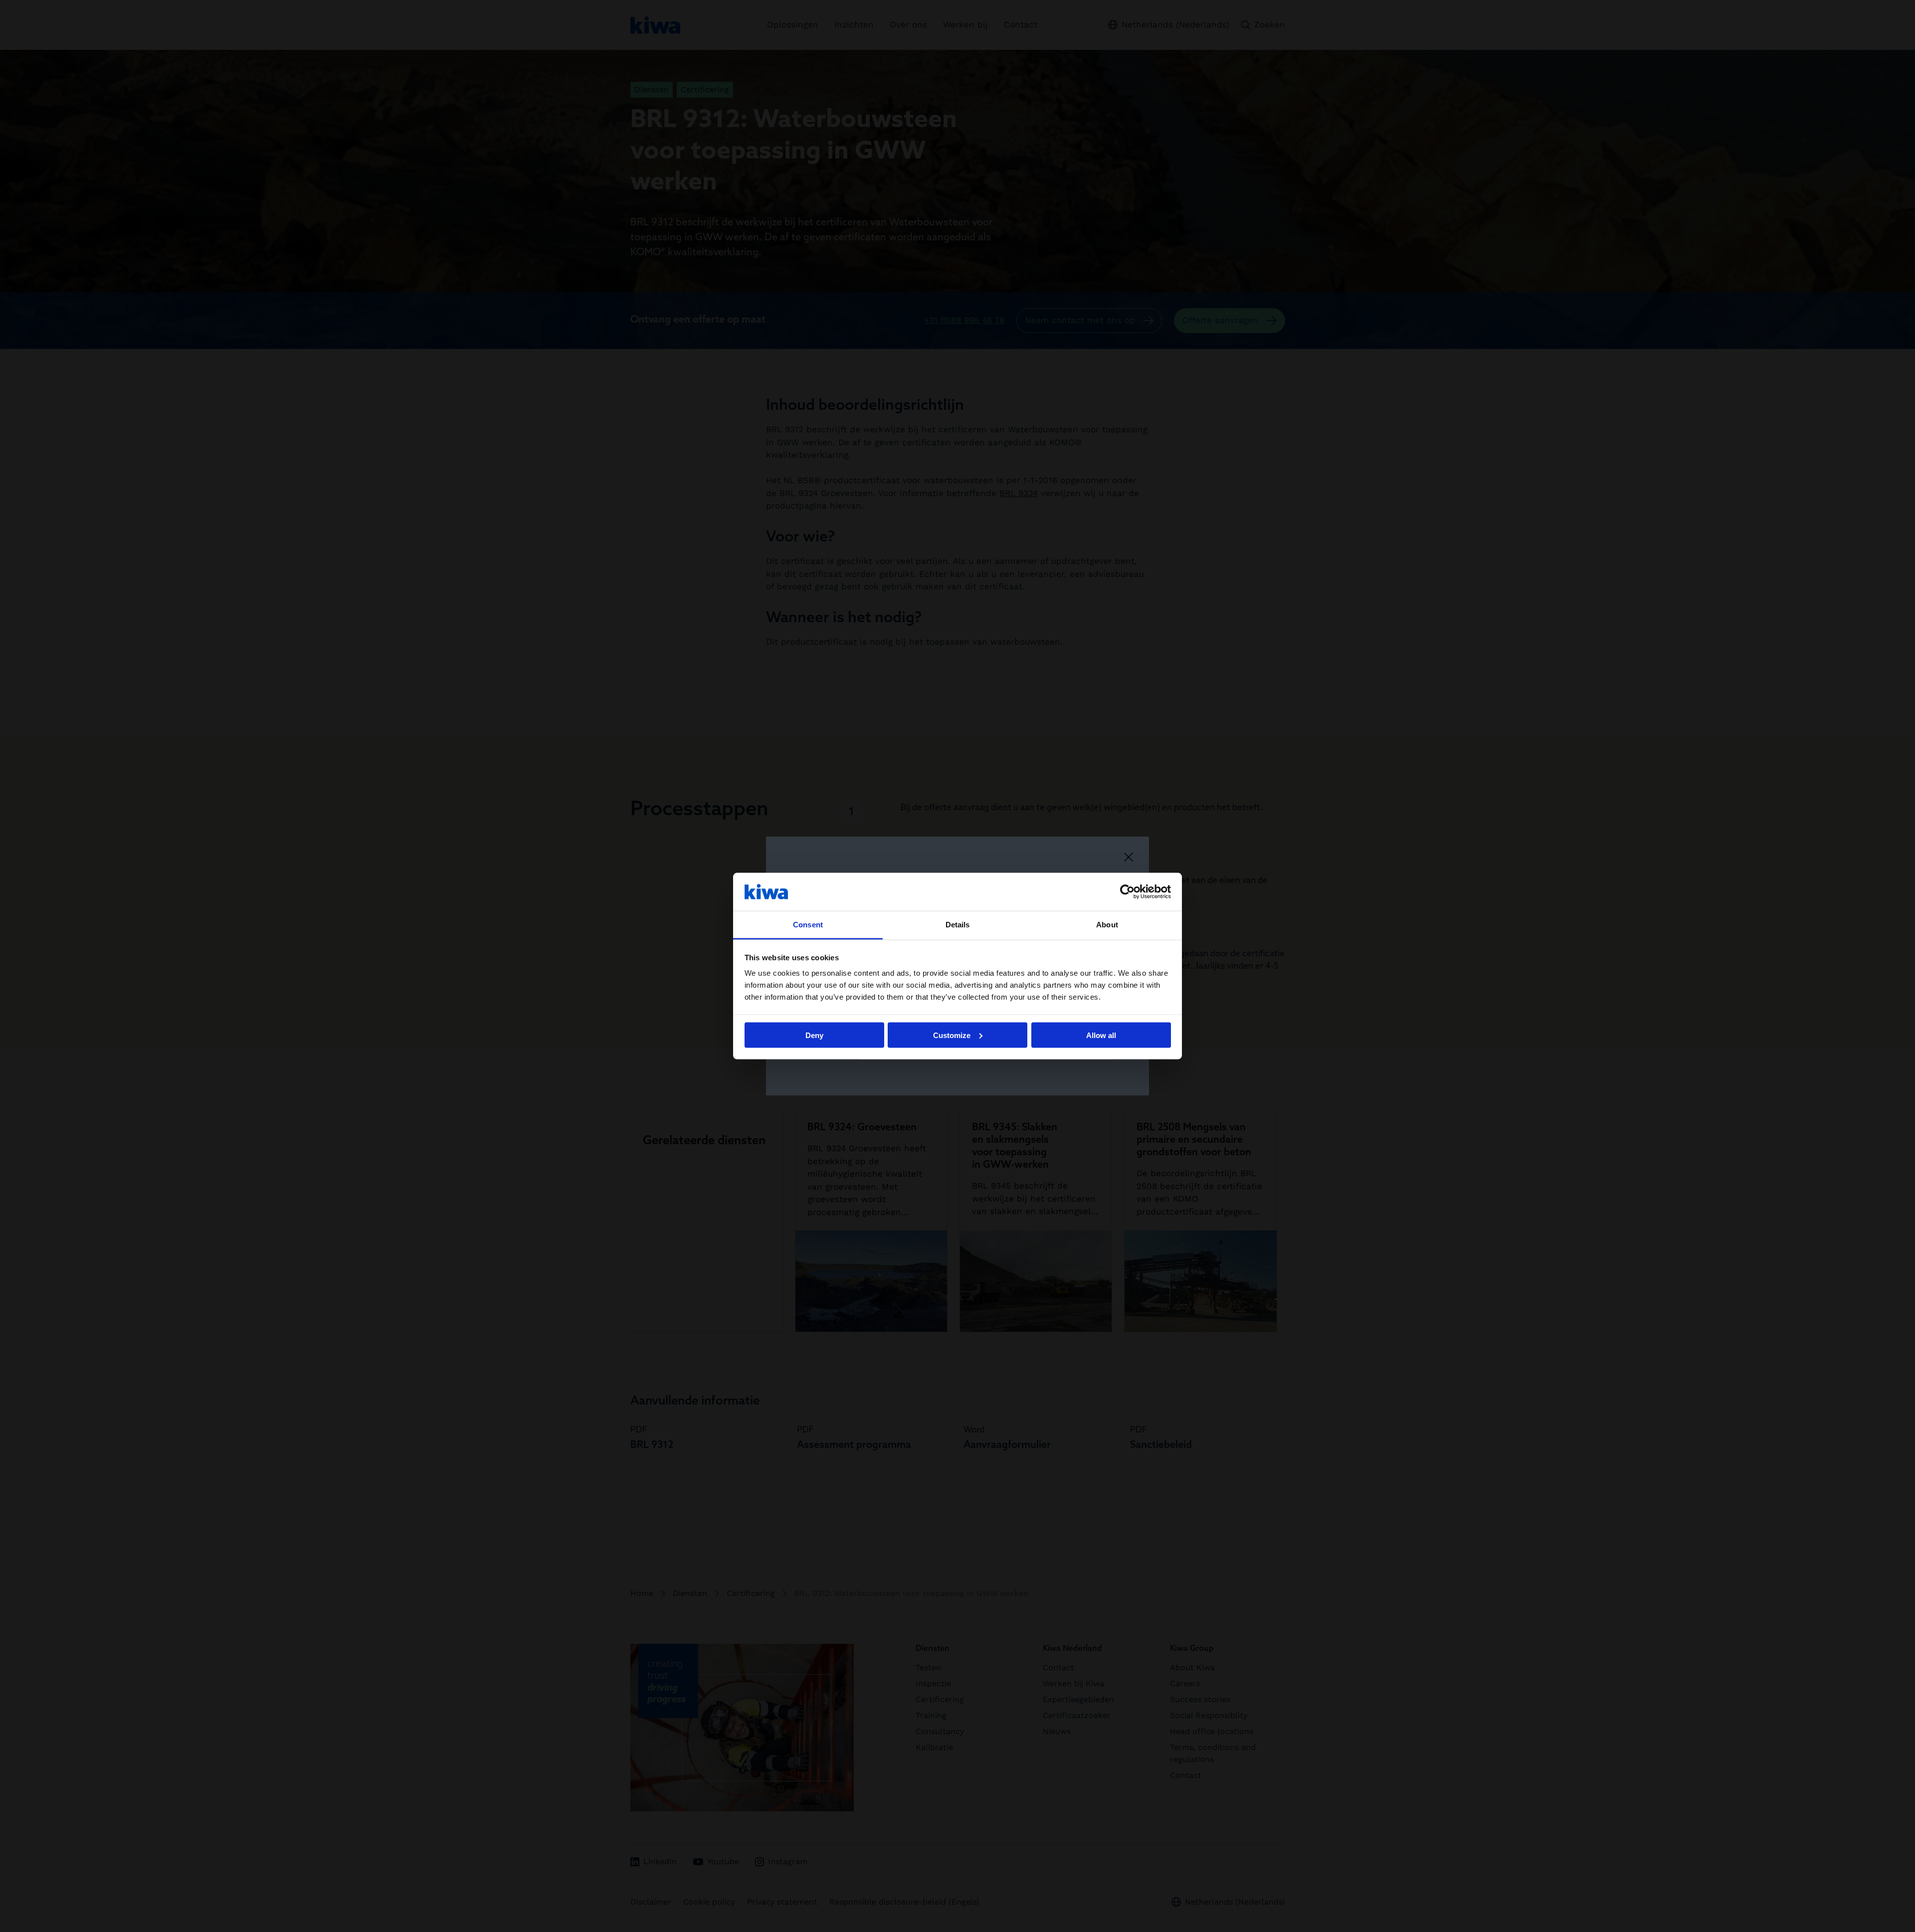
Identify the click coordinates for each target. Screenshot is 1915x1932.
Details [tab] (958, 925)
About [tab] (1107, 925)
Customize (952, 1035)
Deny (814, 1035)
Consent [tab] (808, 925)
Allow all (1101, 1035)
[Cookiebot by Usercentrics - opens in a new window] (1127, 891)
